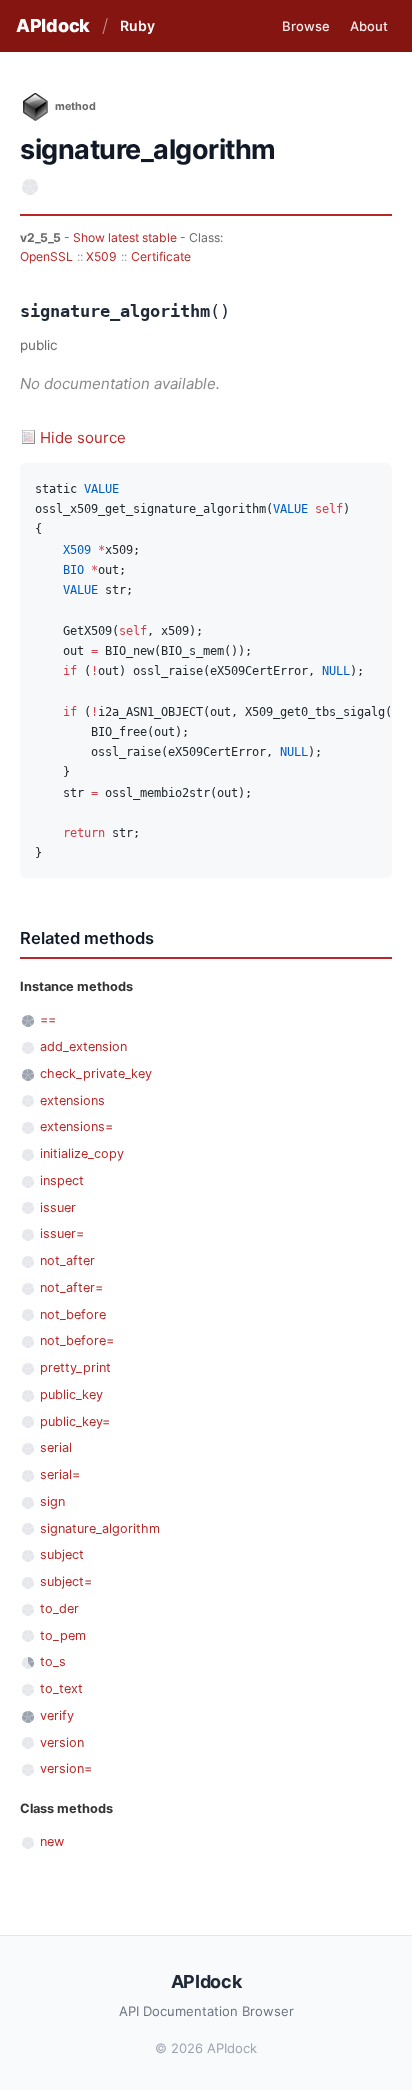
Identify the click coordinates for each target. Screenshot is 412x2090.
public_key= (75, 1421)
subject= (66, 1581)
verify (57, 1715)
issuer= (62, 1233)
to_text (61, 1688)
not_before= (77, 1340)
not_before (73, 1314)
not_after (67, 1260)
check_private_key (96, 1073)
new (52, 1841)
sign (52, 1501)
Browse (306, 26)
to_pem (63, 1635)
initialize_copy (82, 1153)
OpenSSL (46, 256)
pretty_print (75, 1367)
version (62, 1742)
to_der (59, 1608)
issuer (58, 1207)
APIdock (53, 25)
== (48, 1019)
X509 (101, 256)
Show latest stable (126, 237)
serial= (60, 1474)
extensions (72, 1100)
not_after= (71, 1287)
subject (62, 1554)
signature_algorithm (100, 1528)
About (369, 26)
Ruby (137, 25)
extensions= (76, 1126)
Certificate (161, 256)
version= (66, 1768)
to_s (53, 1661)
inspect (62, 1180)
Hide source (83, 437)
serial (56, 1447)
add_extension (83, 1046)
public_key (71, 1394)
